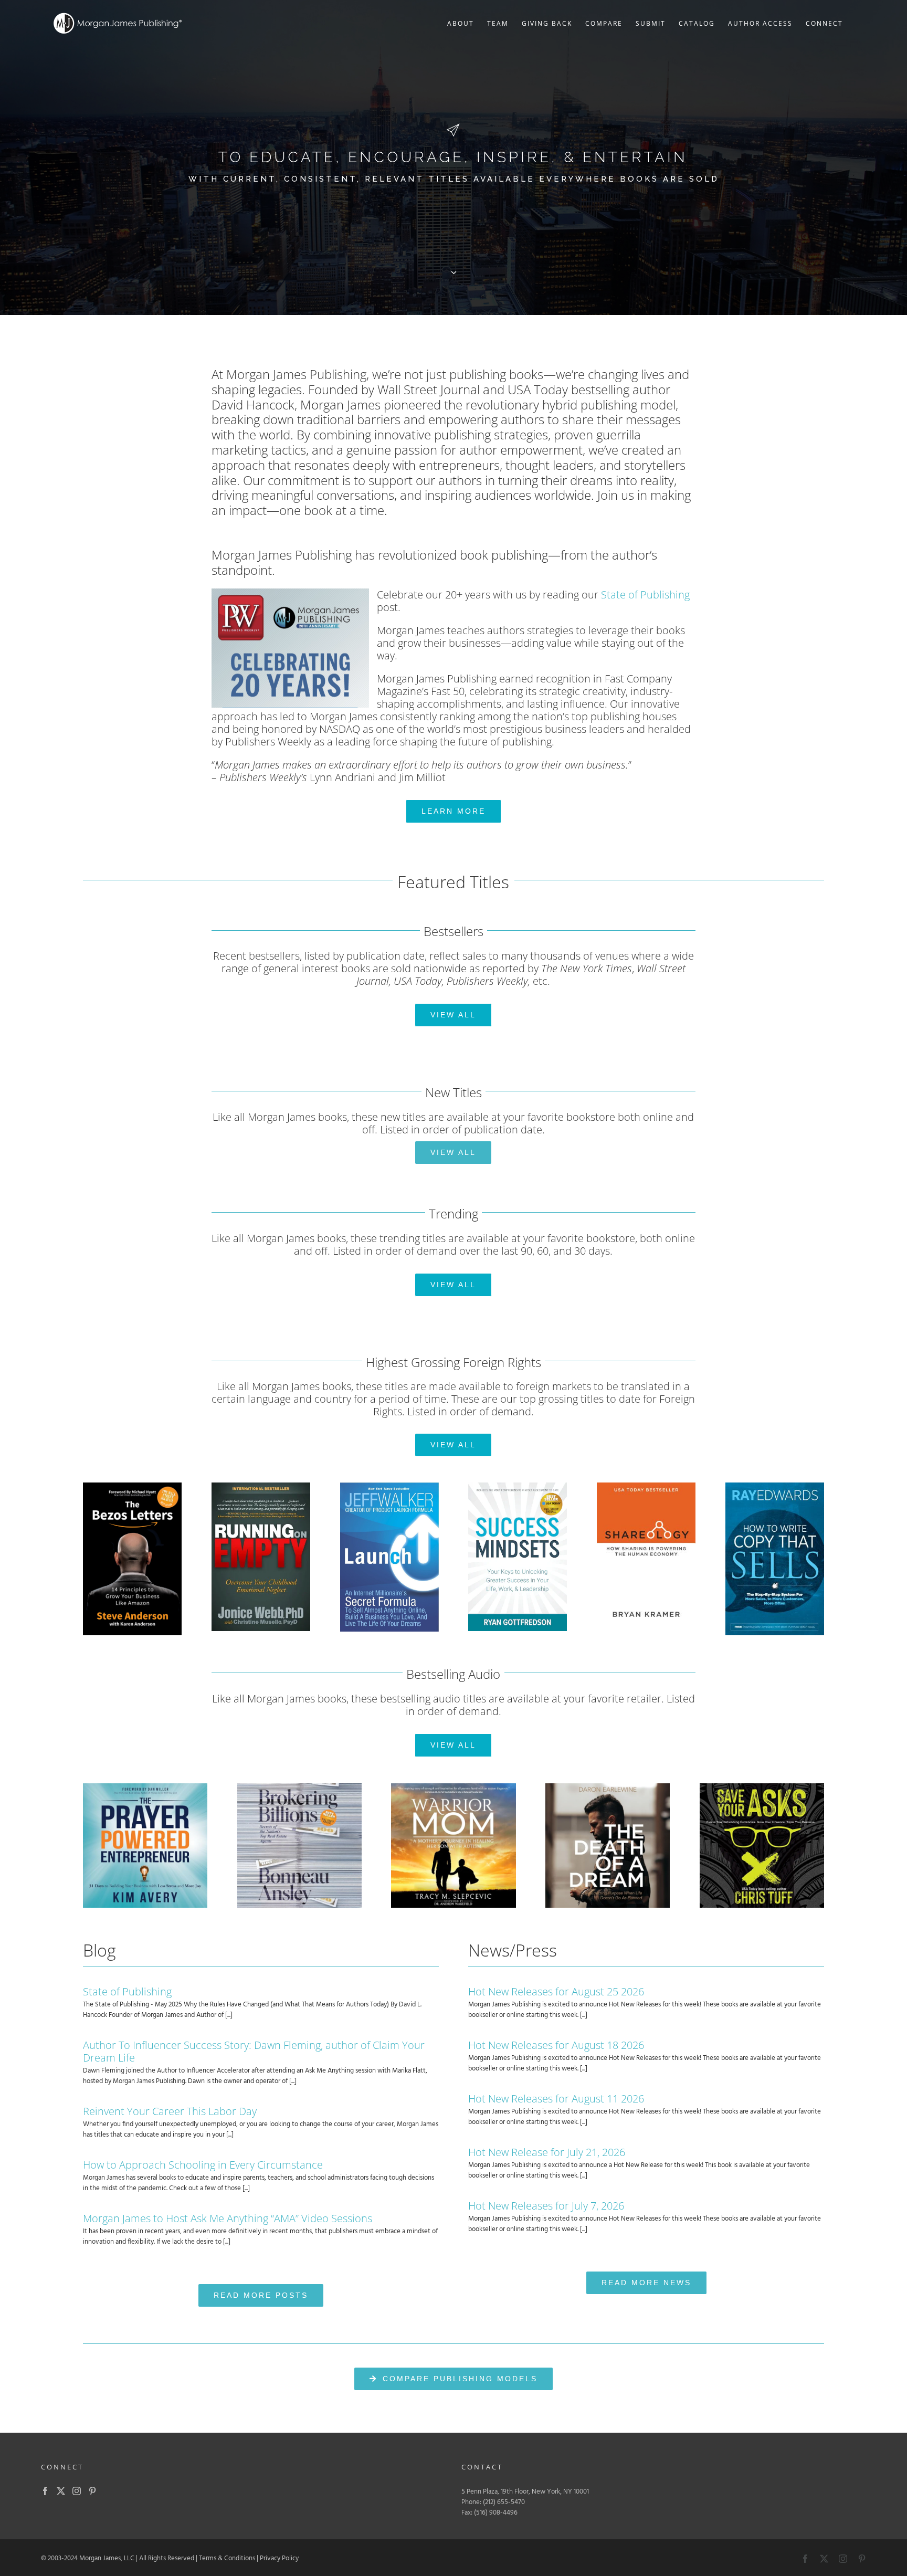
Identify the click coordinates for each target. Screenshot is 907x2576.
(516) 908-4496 (496, 2513)
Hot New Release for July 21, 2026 (547, 2152)
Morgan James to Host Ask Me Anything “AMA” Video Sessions (228, 2218)
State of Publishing (645, 595)
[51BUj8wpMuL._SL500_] (299, 1787)
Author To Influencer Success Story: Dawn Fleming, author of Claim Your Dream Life (254, 2051)
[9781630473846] (646, 1486)
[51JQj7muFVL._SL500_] (145, 1787)
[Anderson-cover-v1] (132, 1486)
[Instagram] (77, 2491)
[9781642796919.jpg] (518, 1486)
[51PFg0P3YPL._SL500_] (453, 1787)
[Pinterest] (92, 2491)
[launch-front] (389, 1486)
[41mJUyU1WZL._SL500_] (608, 1787)
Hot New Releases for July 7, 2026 (546, 2206)
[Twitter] (61, 2491)
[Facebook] (45, 2491)
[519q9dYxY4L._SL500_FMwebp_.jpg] (762, 1787)
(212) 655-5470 (504, 2502)
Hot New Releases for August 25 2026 (556, 1991)
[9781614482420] (261, 1486)
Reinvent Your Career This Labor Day (170, 2111)
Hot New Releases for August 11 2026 (556, 2099)
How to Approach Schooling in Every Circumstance (203, 2165)
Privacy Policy (279, 2558)
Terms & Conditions (227, 2558)
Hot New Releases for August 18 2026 (556, 2045)
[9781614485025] (775, 1486)
